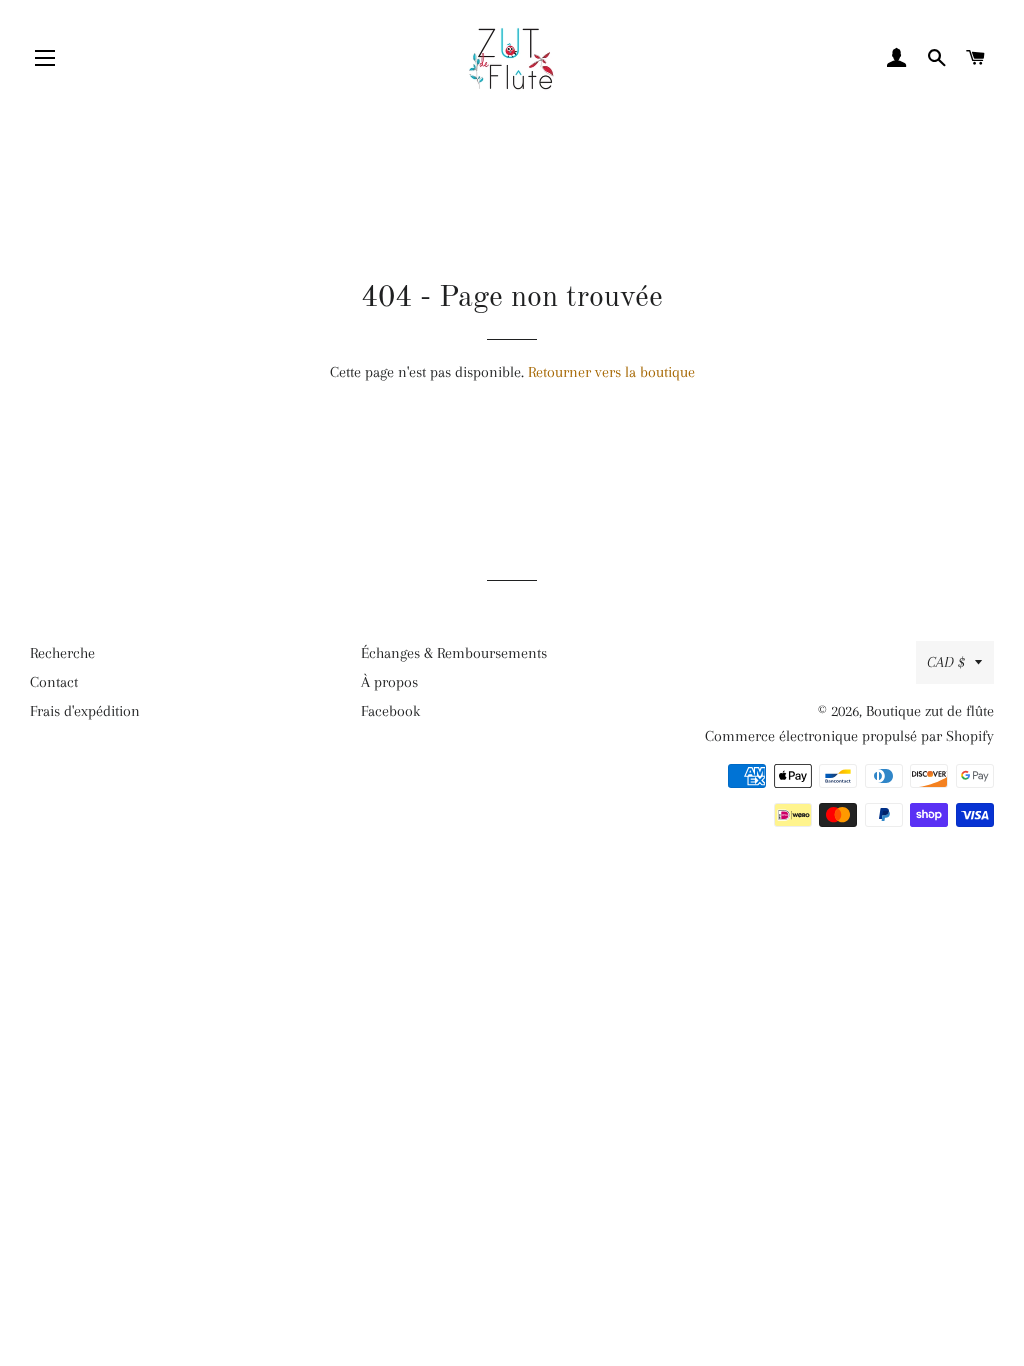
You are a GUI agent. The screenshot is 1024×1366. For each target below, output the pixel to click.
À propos (389, 682)
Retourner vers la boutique (611, 372)
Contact (54, 682)
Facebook (390, 711)
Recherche (62, 653)
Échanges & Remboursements (454, 653)
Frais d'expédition (85, 711)
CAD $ (946, 662)
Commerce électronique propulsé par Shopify (849, 736)
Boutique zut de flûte (930, 711)
